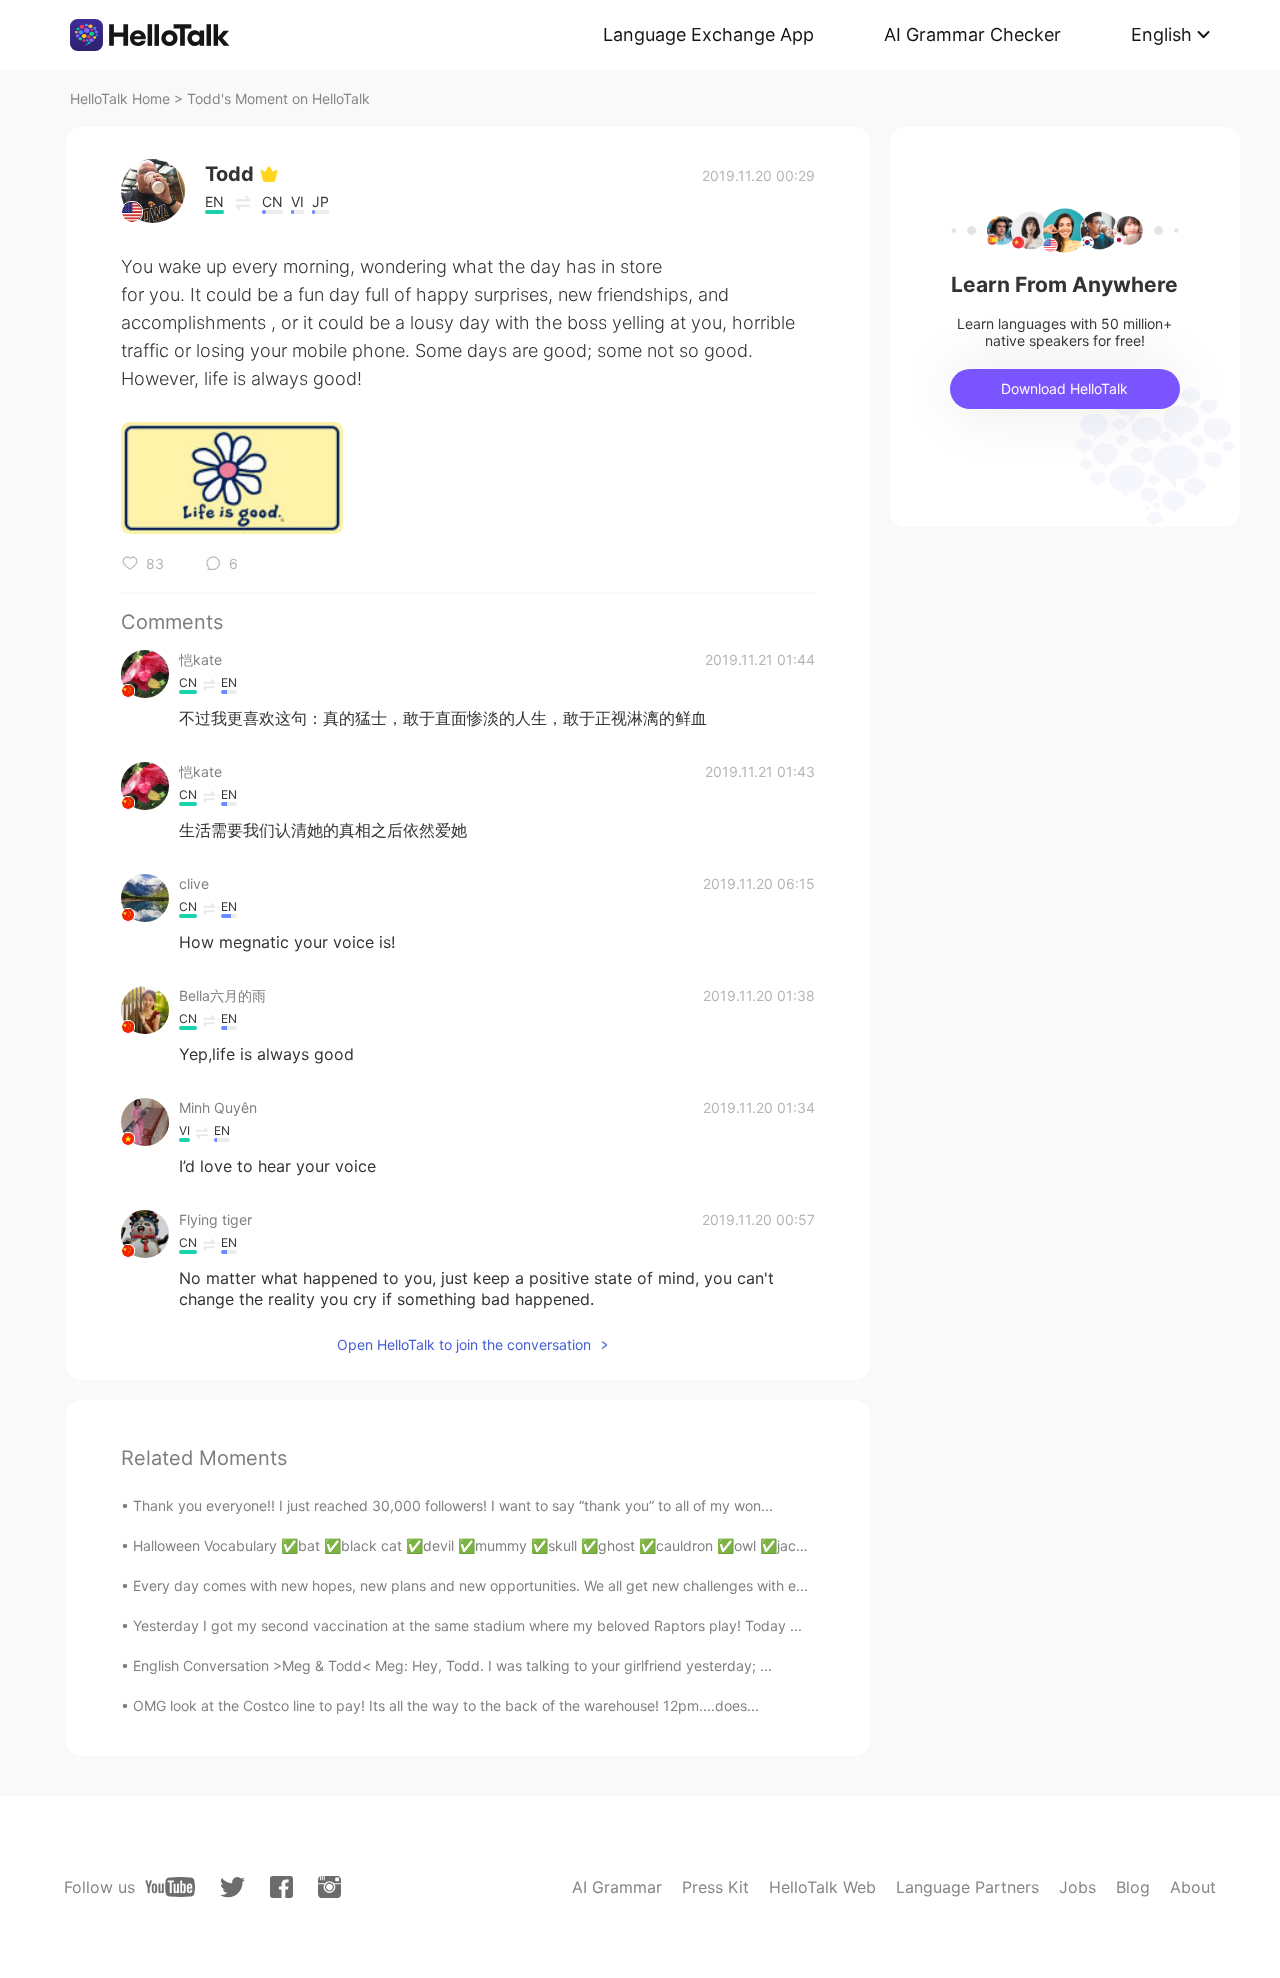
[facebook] (281, 1887)
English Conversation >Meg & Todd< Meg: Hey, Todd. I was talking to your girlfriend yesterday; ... (452, 1665)
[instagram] (329, 1887)
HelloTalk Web (822, 1887)
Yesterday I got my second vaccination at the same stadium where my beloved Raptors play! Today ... (467, 1625)
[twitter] (232, 1887)
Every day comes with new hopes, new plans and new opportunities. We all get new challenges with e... (470, 1585)
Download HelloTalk (1064, 388)
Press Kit (715, 1887)
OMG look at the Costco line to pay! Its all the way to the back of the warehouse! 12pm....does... (446, 1705)
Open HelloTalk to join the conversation (464, 1344)
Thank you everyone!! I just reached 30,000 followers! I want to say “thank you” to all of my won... (453, 1505)
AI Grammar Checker (972, 34)
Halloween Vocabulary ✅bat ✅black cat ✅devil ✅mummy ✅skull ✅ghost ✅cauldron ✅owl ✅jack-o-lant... (496, 1545)
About (1193, 1887)
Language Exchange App (708, 34)
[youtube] (170, 1887)
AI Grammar (617, 1887)
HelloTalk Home (120, 98)
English (1161, 34)
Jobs (1077, 1887)
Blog (1133, 1887)
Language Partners (967, 1887)
